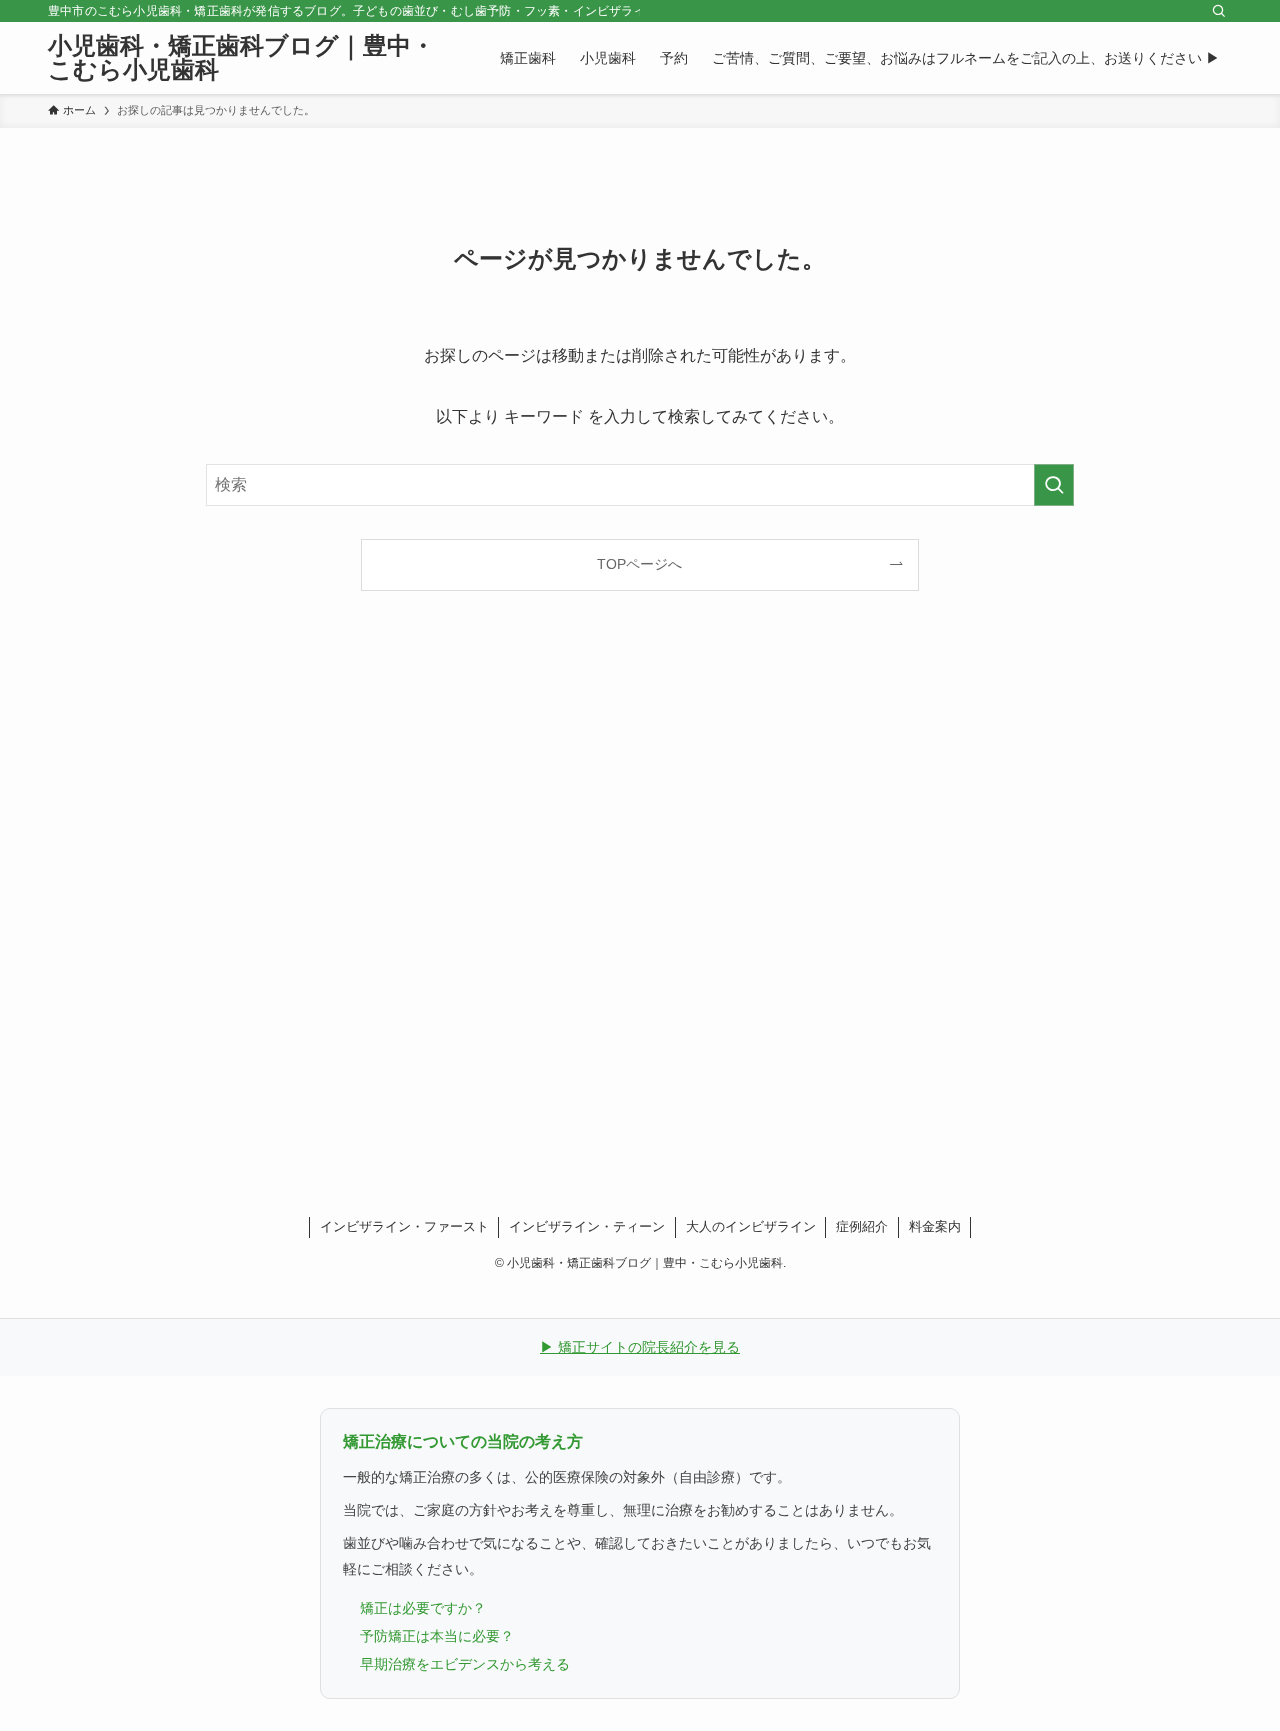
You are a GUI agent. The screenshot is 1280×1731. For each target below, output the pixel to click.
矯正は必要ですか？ (423, 1608)
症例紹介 (862, 1226)
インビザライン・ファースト (404, 1226)
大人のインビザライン (751, 1226)
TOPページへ (639, 564)
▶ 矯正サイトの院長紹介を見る (640, 1347)
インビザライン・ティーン (587, 1226)
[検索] (1219, 11)
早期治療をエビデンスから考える (465, 1664)
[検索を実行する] (1054, 485)
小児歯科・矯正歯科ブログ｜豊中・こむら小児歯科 (241, 58)
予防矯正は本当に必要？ (437, 1636)
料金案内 (935, 1226)
